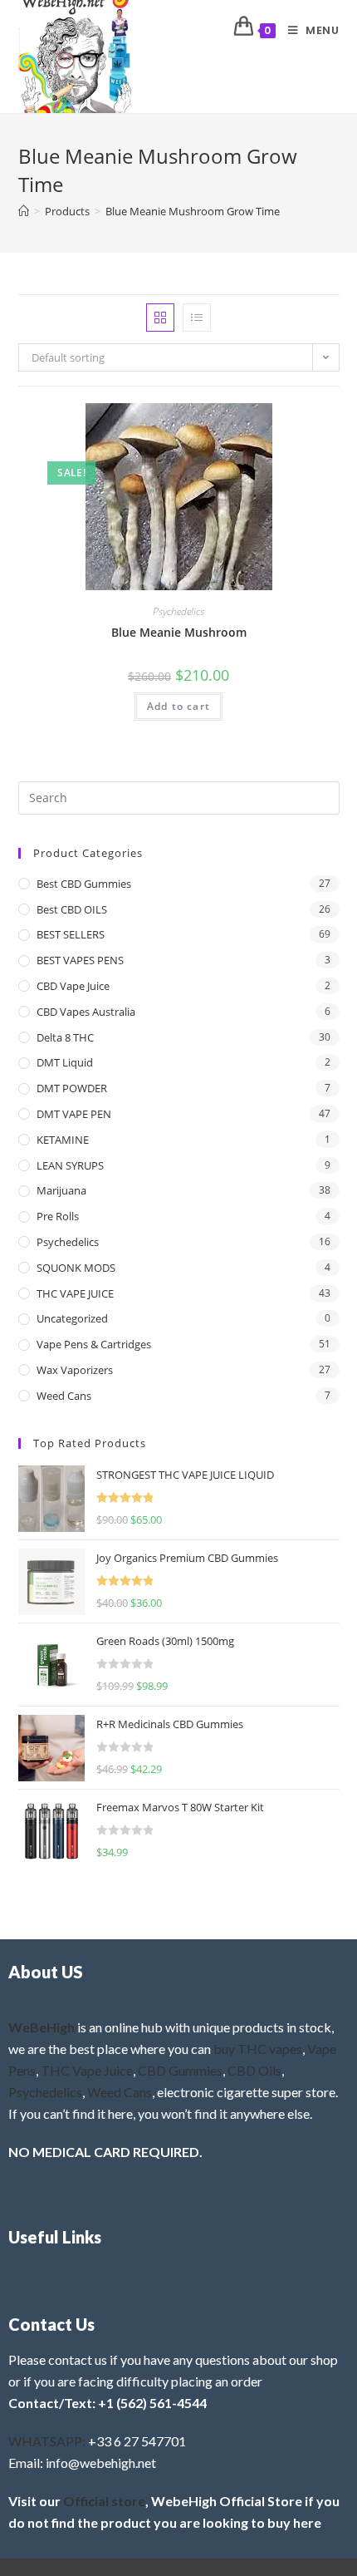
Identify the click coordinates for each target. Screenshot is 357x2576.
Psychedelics (178, 611)
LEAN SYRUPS (70, 1165)
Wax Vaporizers (75, 1370)
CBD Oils (254, 2070)
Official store (104, 2501)
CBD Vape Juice (73, 986)
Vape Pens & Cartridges (94, 1344)
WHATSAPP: (47, 2441)
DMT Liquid (65, 1062)
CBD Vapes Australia (86, 1012)
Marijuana (61, 1190)
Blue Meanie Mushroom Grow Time (193, 211)
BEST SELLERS (71, 934)
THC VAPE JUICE (75, 1293)
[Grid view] (160, 318)
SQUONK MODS (76, 1268)
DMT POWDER (72, 1088)
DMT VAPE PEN (74, 1114)
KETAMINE (63, 1140)
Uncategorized (72, 1318)
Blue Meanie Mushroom (179, 632)
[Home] (24, 211)
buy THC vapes (258, 2049)
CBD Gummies (180, 2070)
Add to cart (178, 706)
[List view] (197, 318)
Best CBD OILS (72, 909)
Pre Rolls (58, 1216)
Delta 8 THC (65, 1037)
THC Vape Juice (87, 2070)
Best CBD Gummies (84, 884)
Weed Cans (64, 1396)
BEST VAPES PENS (80, 960)
